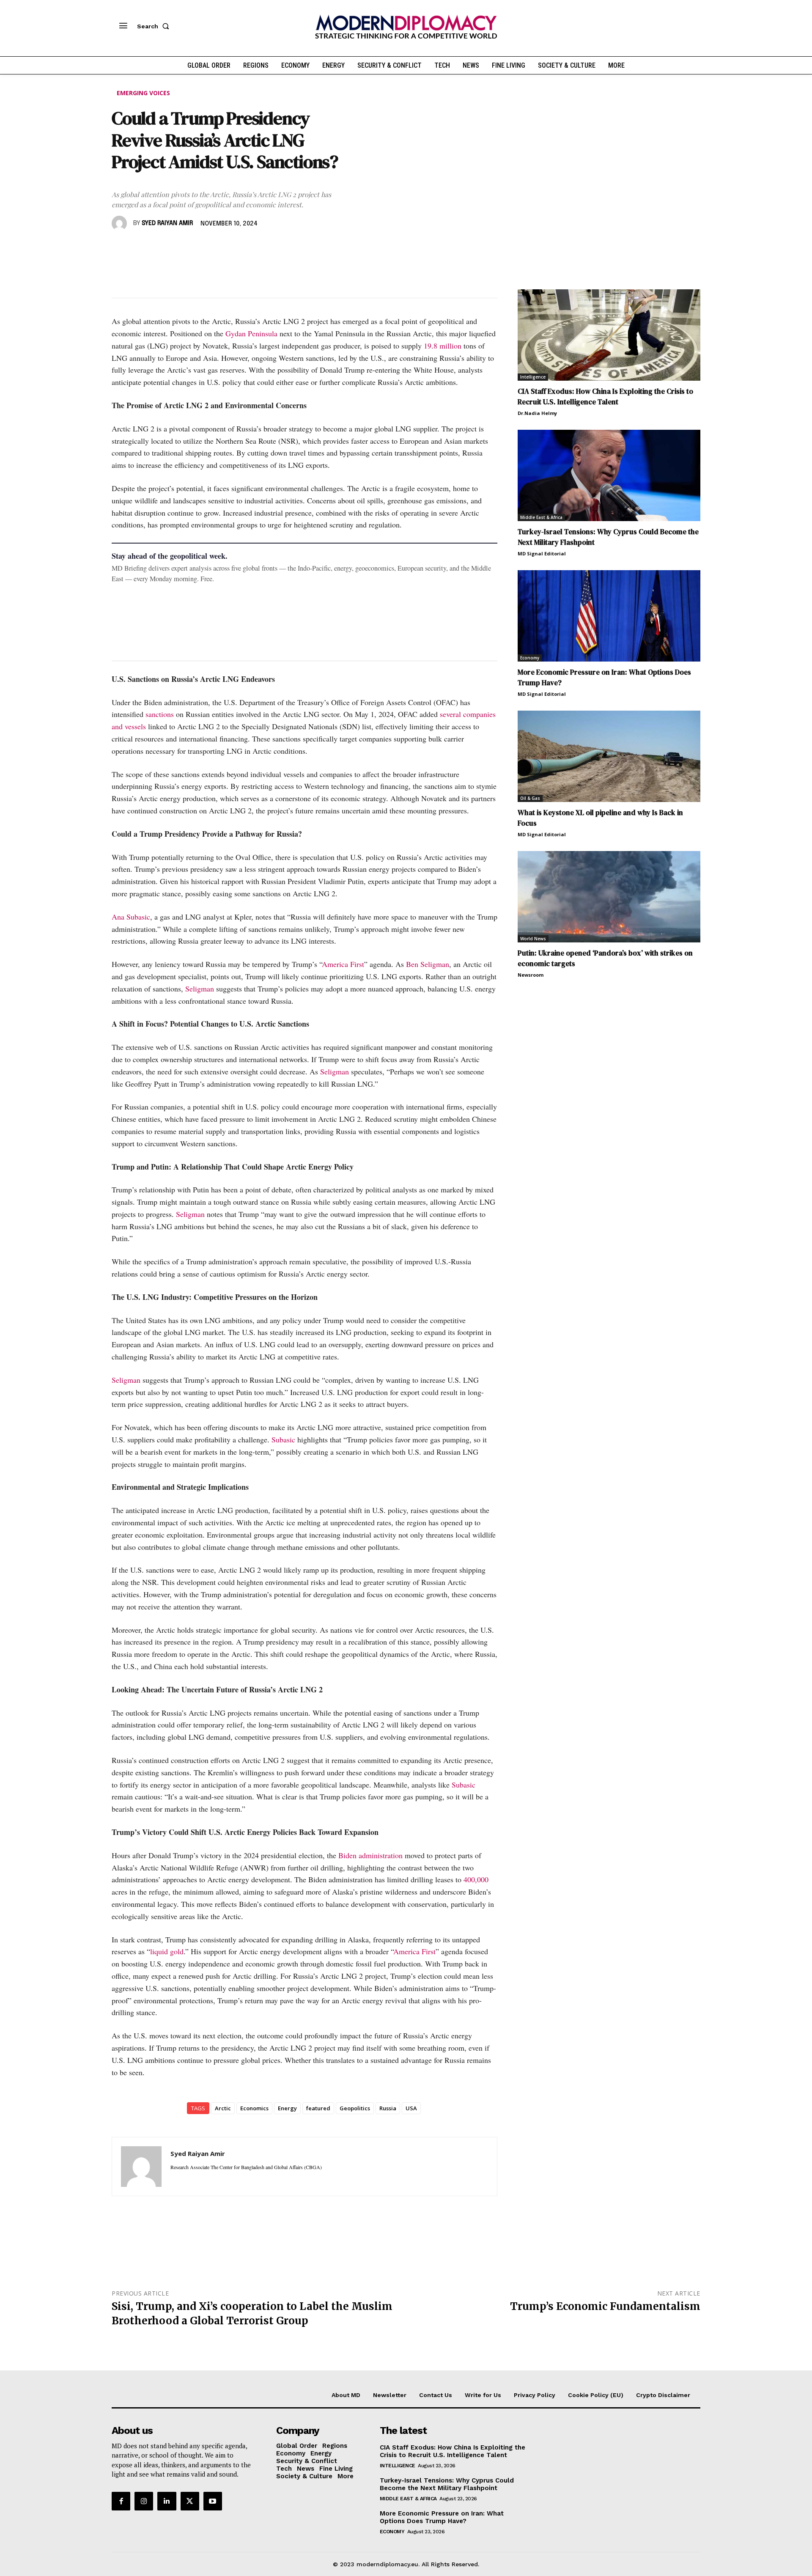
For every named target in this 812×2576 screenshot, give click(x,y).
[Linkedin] (178, 248)
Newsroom (531, 975)
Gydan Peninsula (251, 333)
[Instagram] (144, 2501)
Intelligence (533, 377)
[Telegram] (217, 248)
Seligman (200, 989)
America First (343, 964)
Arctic (223, 2108)
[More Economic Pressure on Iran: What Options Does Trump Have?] (609, 616)
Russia (388, 2108)
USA (411, 2108)
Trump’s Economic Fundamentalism (605, 2306)
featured (318, 2108)
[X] (140, 248)
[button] (155, 26)
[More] (237, 248)
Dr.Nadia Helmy (537, 413)
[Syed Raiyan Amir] (121, 223)
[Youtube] (213, 2501)
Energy (287, 2108)
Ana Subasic (131, 917)
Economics (254, 2108)
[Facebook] (120, 248)
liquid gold (167, 1951)
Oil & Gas (530, 798)
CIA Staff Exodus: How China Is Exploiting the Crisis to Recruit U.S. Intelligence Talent (605, 397)
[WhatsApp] (159, 248)
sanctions (160, 714)
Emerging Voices (143, 93)
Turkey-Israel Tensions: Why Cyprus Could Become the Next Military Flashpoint (447, 2484)
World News (533, 939)
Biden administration (370, 1855)
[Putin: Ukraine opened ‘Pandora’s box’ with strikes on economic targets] (609, 897)
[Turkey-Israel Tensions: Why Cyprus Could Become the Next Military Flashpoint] (609, 475)
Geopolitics (355, 2108)
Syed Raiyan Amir (167, 223)
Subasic (283, 1439)
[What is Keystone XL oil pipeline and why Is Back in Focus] (609, 756)
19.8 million (443, 346)
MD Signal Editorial (542, 553)
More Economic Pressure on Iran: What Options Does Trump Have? (442, 2517)
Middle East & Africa (541, 517)
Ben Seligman (428, 964)
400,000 (476, 1879)
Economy (530, 658)
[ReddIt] (198, 248)
